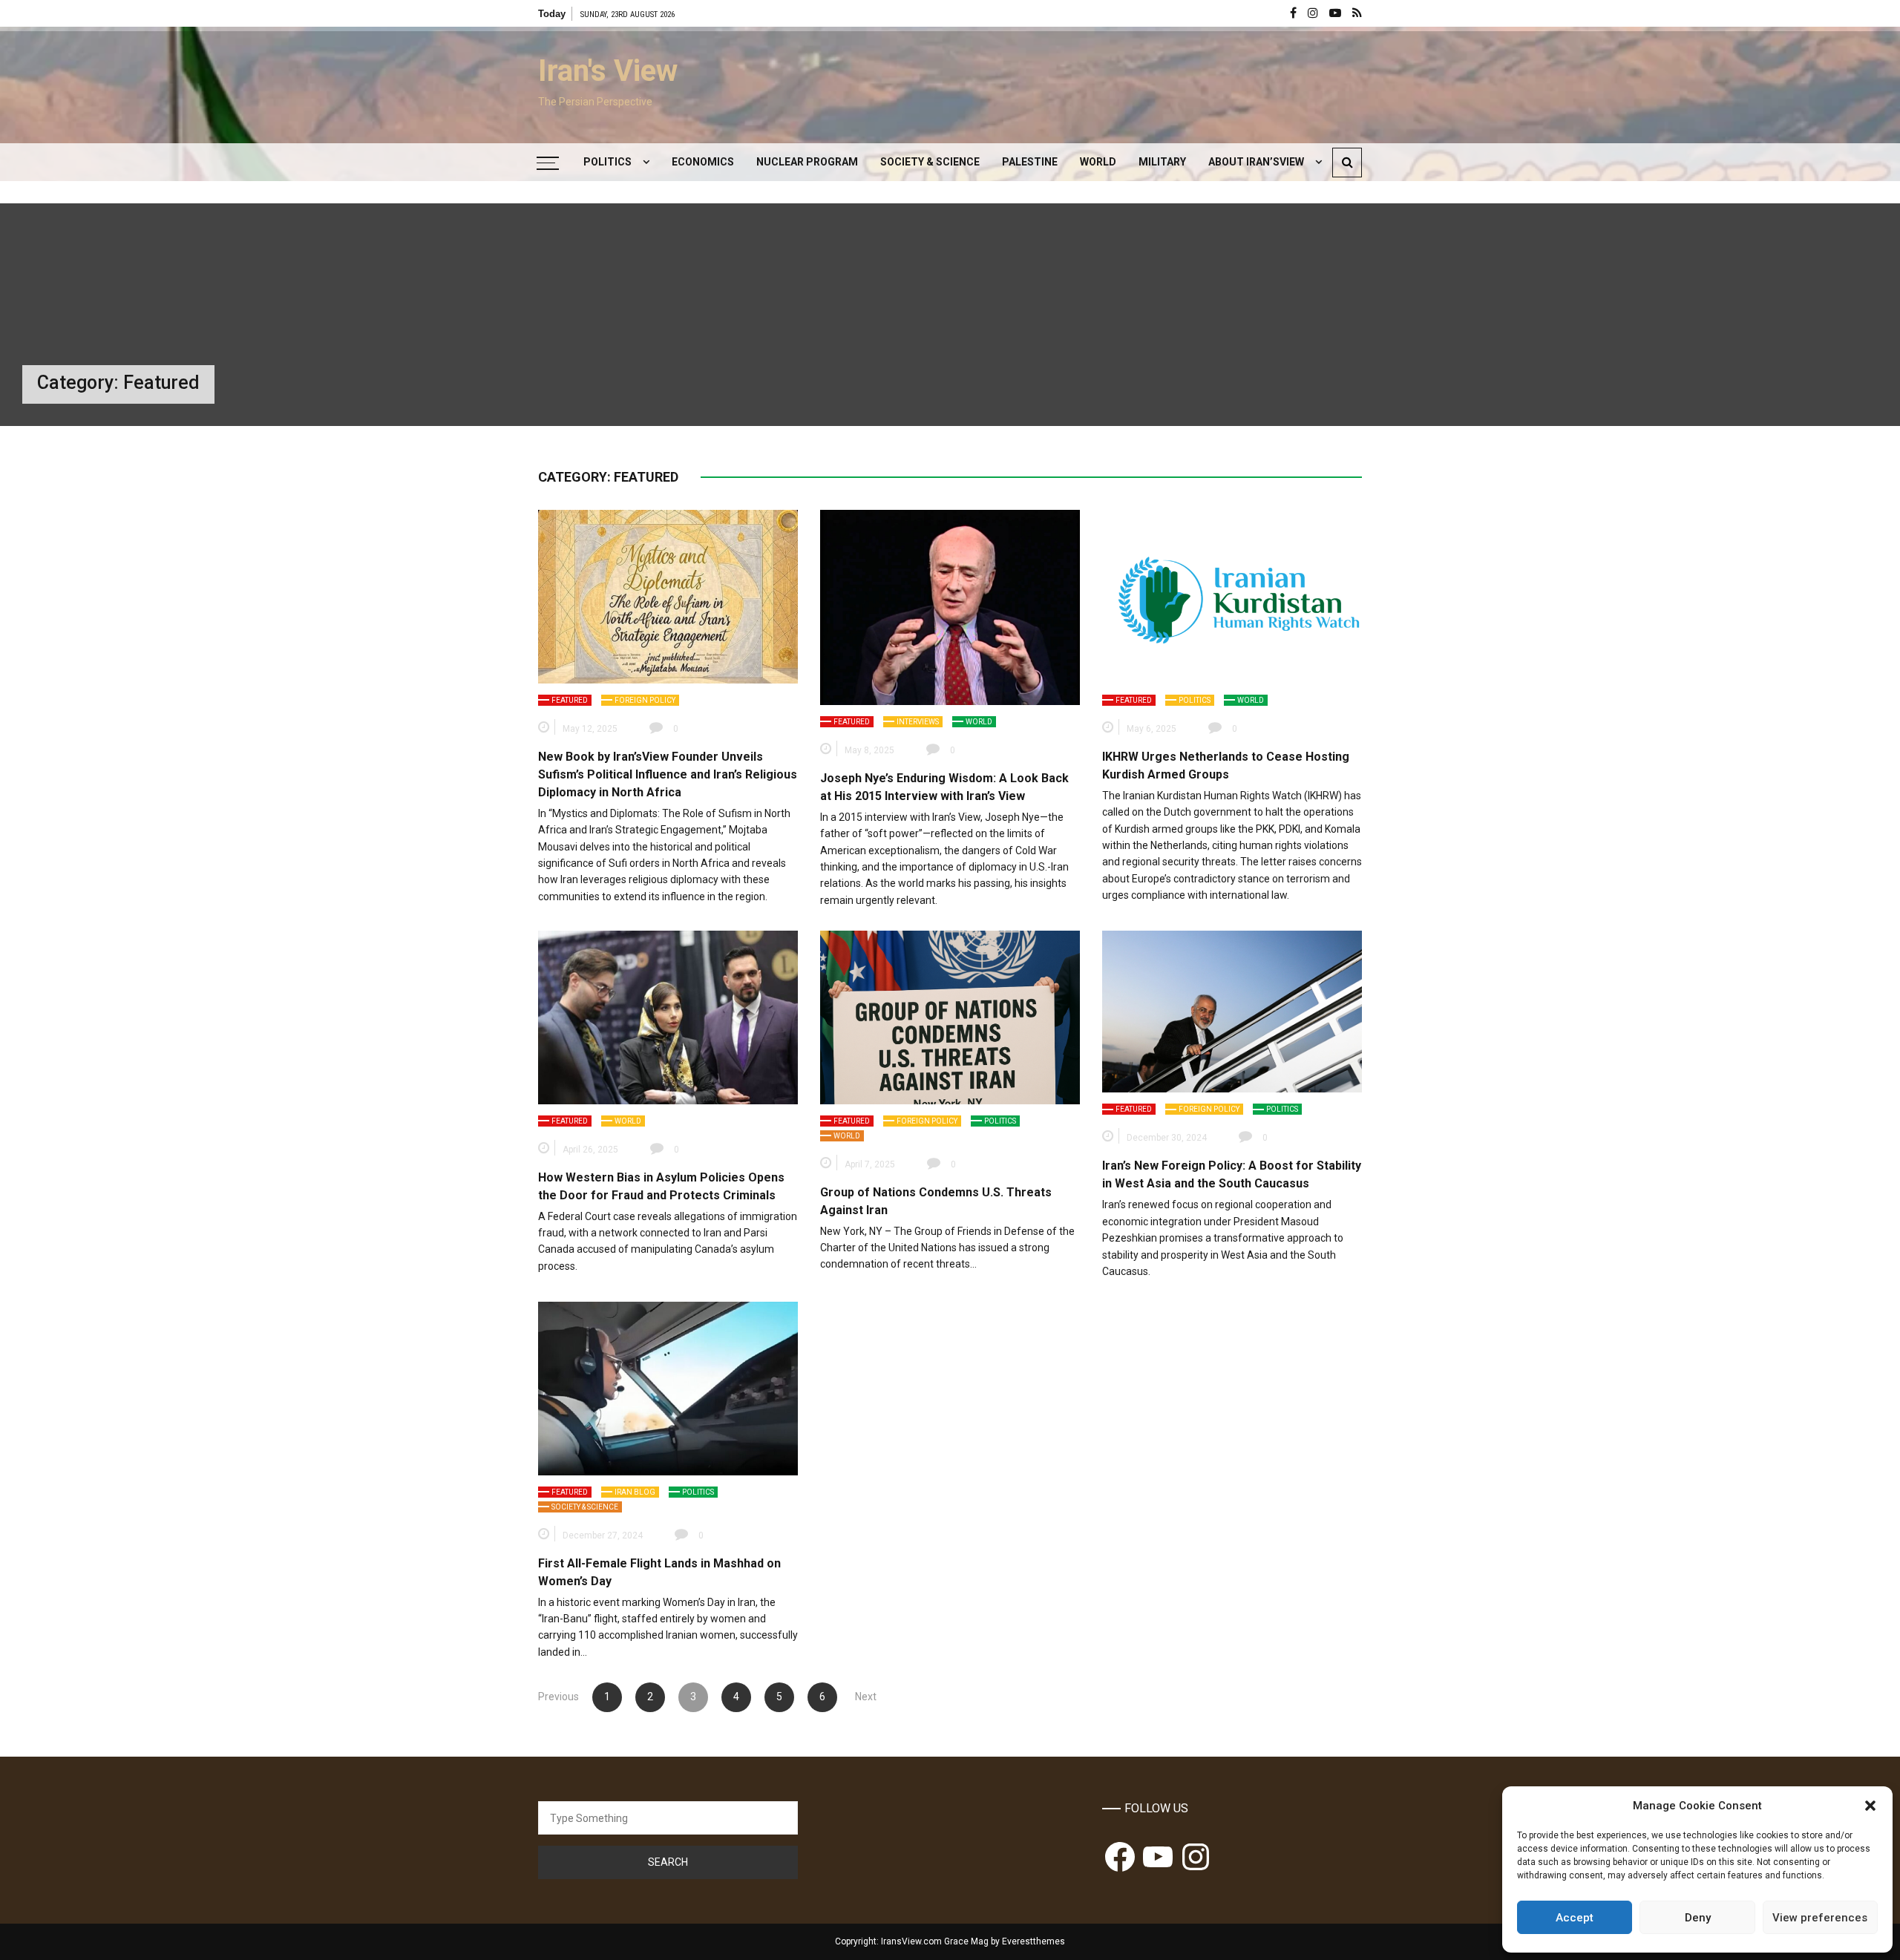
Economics (703, 162)
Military (1162, 162)
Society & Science (930, 162)
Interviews (918, 722)
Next (866, 1697)
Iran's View (608, 71)
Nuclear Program (807, 162)
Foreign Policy (645, 700)
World (1098, 162)
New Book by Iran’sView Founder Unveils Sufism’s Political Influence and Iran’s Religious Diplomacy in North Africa (668, 774)
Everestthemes (1033, 1941)
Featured (570, 700)
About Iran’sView (1256, 162)
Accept (1575, 1918)
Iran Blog (635, 1492)
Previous (558, 1697)
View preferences (1820, 1918)
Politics (607, 162)
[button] (1870, 1806)
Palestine (1030, 162)
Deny (1698, 1918)
